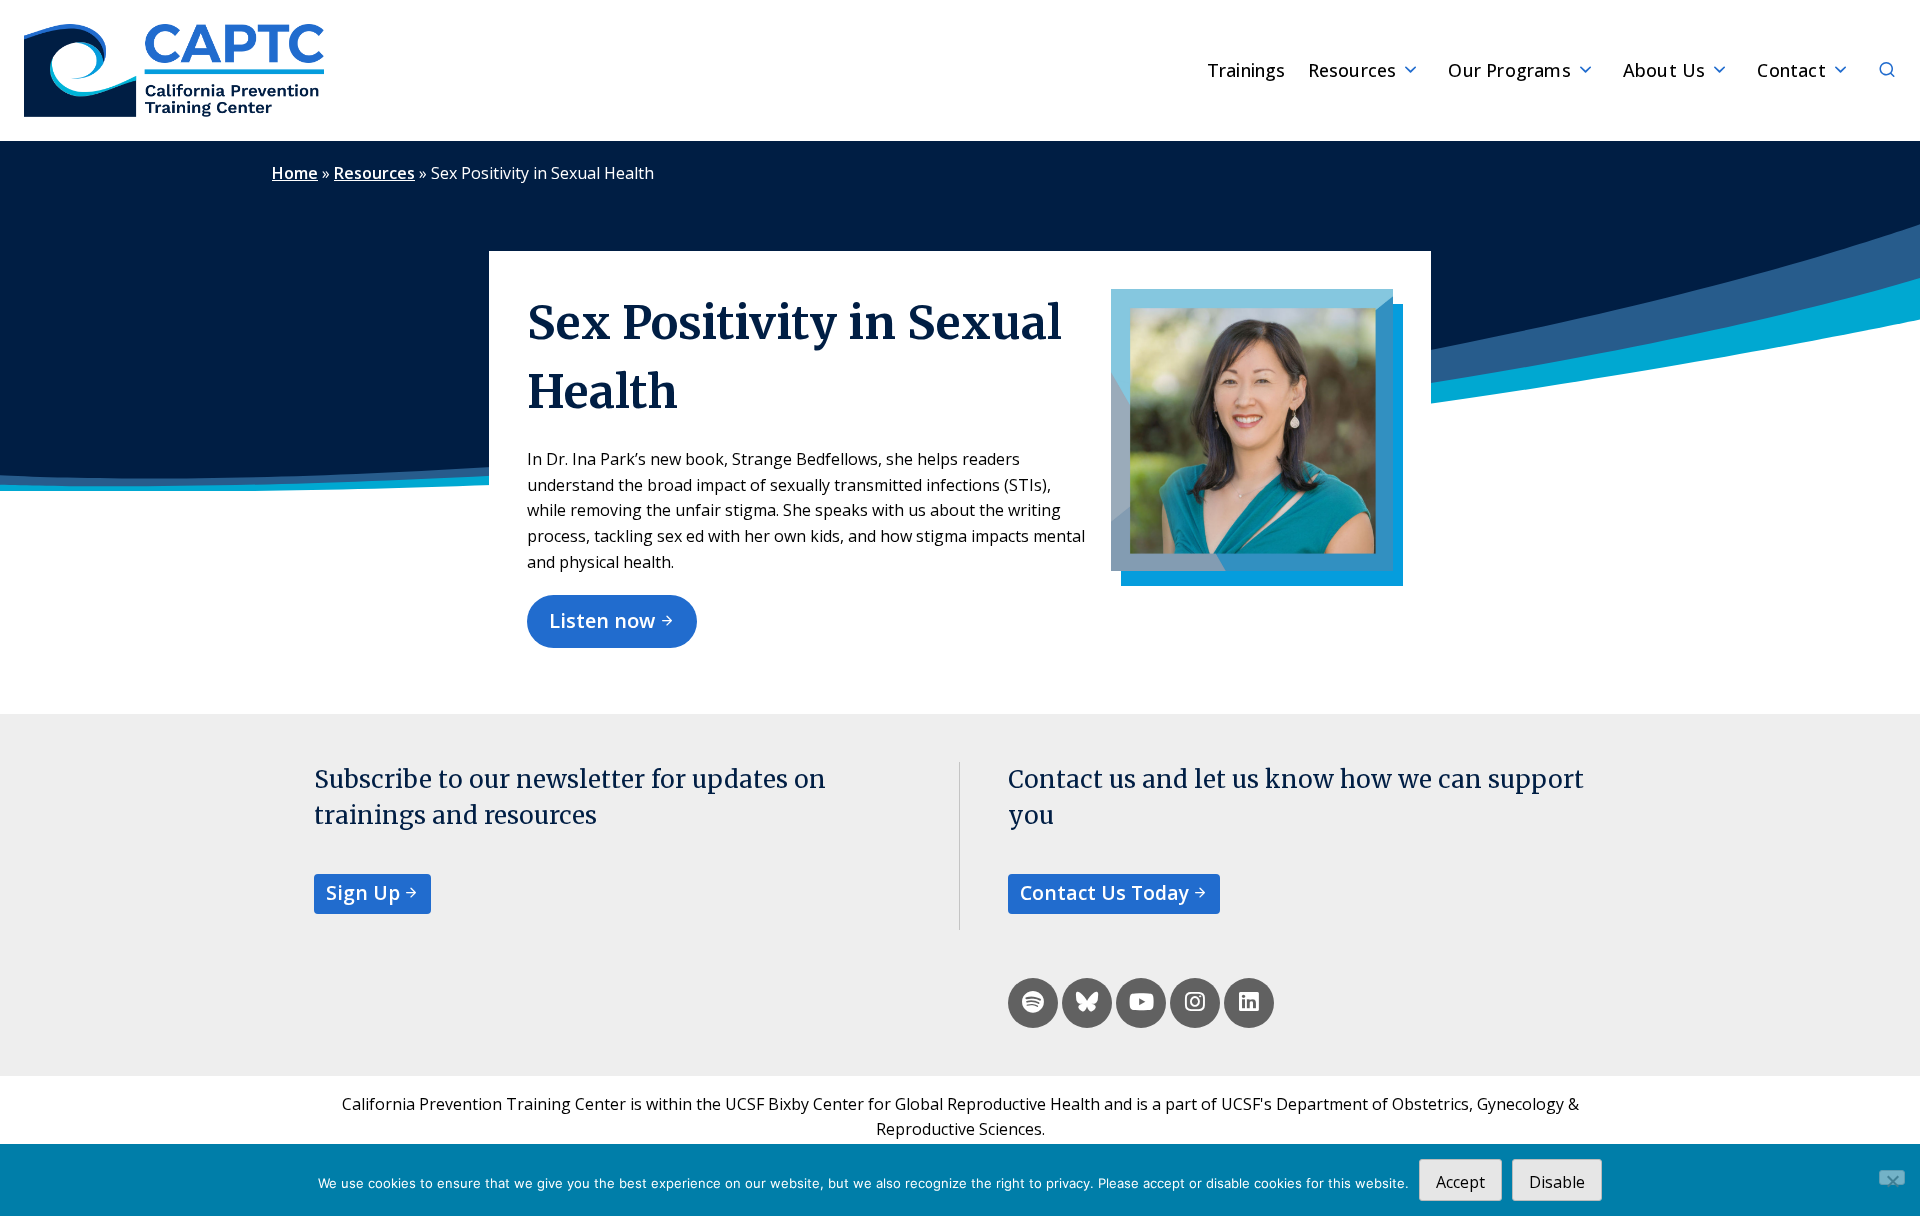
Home (295, 173)
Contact (1791, 70)
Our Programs (1509, 70)
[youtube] (1141, 1003)
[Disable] (1892, 1177)
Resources (1352, 70)
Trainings (1246, 70)
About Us (1664, 70)
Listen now (602, 620)
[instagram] (1195, 1003)
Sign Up (363, 892)
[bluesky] (1087, 1003)
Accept (1460, 1182)
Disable (1557, 1182)
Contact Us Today (1104, 892)
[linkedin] (1249, 1003)
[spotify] (1033, 1003)
